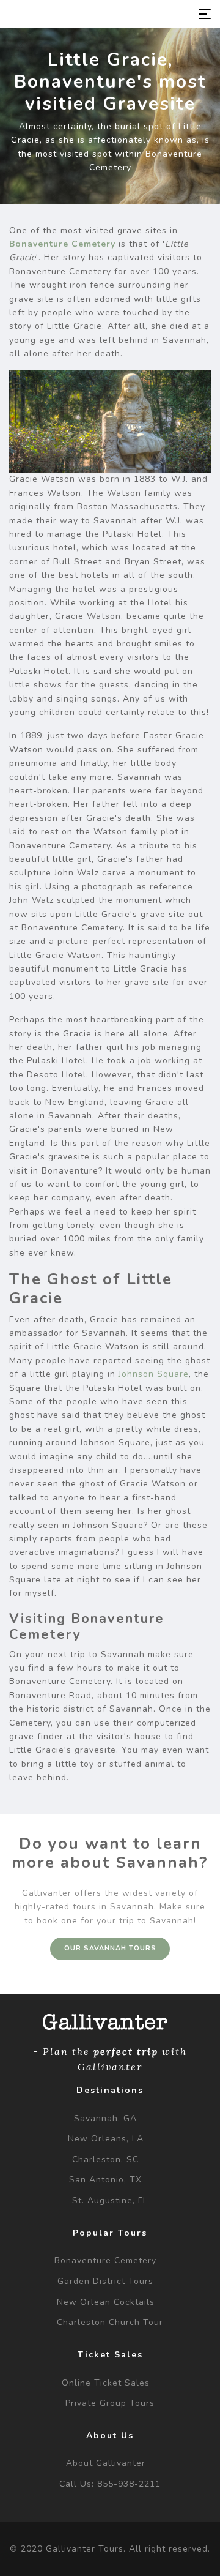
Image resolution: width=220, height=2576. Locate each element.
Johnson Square (154, 1374)
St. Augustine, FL (110, 2200)
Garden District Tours (105, 2281)
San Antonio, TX (105, 2180)
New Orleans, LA (106, 2139)
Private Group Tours (110, 2403)
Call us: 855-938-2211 (110, 2484)
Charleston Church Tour (110, 2322)
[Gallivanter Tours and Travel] (71, 14)
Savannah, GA (105, 2118)
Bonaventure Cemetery (62, 244)
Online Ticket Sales (106, 2383)
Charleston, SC (105, 2159)
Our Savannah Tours (110, 1948)
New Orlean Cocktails (106, 2302)
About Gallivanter (106, 2463)
